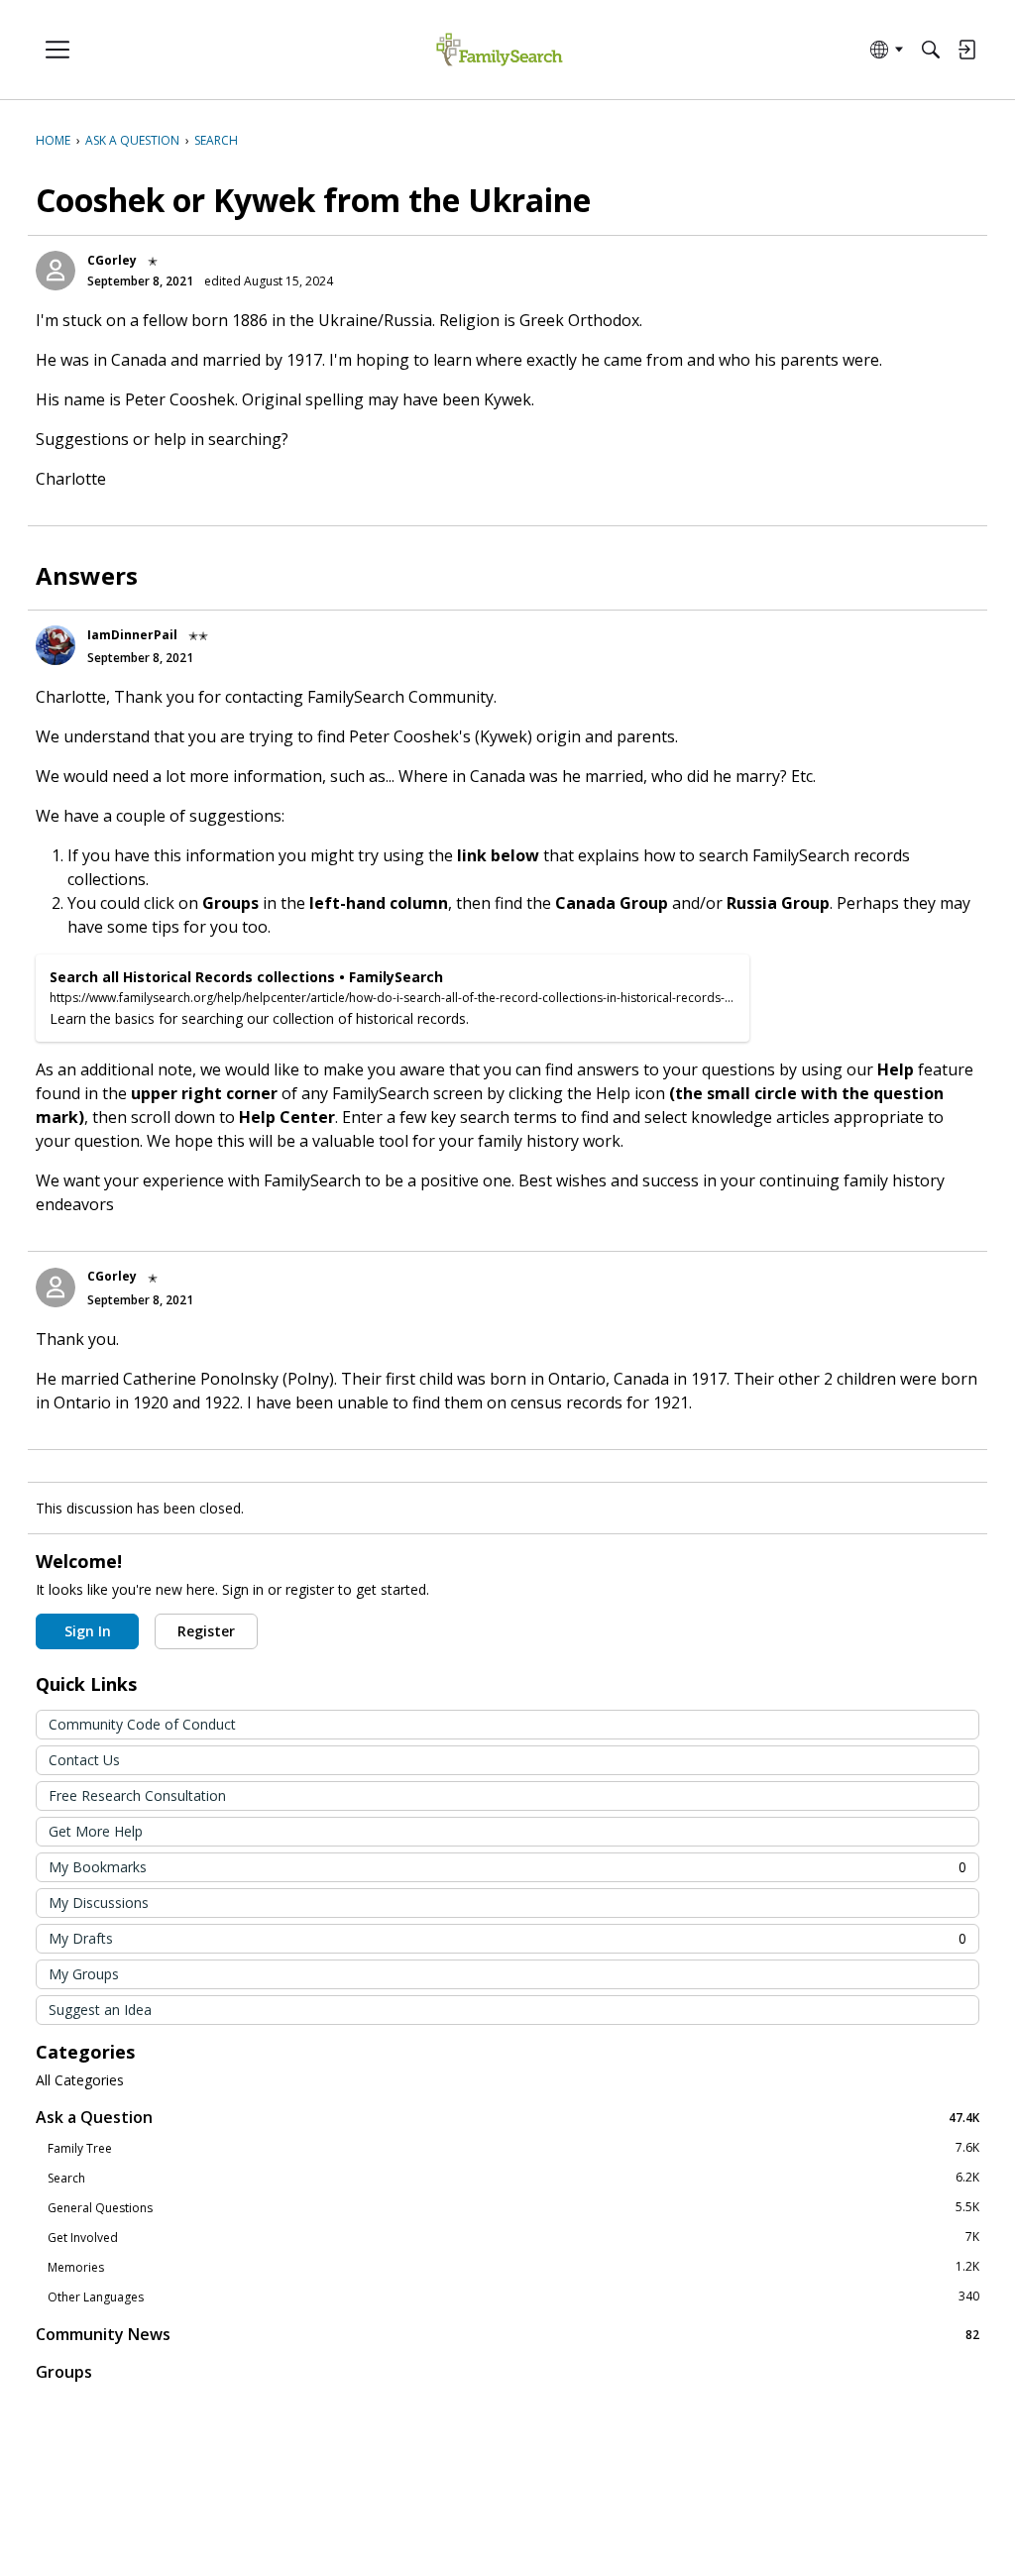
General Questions (513, 2207)
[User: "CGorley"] (56, 271)
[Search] (931, 50)
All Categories (80, 2080)
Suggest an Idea (100, 2010)
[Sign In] (966, 50)
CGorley (112, 260)
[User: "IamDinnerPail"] (56, 645)
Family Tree (513, 2148)
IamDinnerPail (132, 635)
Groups (64, 2372)
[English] (499, 50)
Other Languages (513, 2296)
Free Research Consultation (137, 1795)
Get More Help (96, 1831)
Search (513, 2178)
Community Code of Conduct (142, 1724)
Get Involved (513, 2237)
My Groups (84, 1974)
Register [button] (206, 1631)
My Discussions (99, 1903)
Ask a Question (507, 2117)
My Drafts (507, 1938)
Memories (513, 2267)
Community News (507, 2334)
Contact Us (84, 1760)
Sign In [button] (88, 1631)
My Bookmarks (507, 1867)
